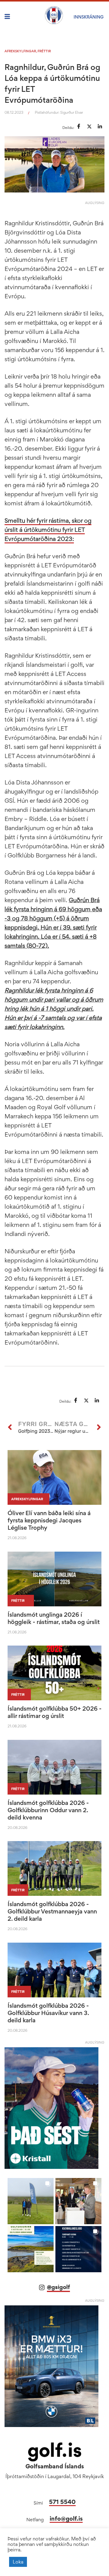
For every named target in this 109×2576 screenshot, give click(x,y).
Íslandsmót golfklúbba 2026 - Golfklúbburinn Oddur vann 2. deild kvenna (48, 1810)
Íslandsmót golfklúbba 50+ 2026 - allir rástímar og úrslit (54, 1712)
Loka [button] (18, 2562)
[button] (31, 2201)
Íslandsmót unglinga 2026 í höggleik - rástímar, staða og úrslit (54, 1618)
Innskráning (89, 17)
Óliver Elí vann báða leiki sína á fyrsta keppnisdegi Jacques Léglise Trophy (49, 1520)
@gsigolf (58, 2287)
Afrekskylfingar (20, 51)
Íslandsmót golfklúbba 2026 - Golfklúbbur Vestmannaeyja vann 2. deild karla (52, 1911)
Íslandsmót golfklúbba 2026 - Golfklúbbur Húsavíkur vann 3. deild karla (48, 2013)
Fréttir (44, 51)
